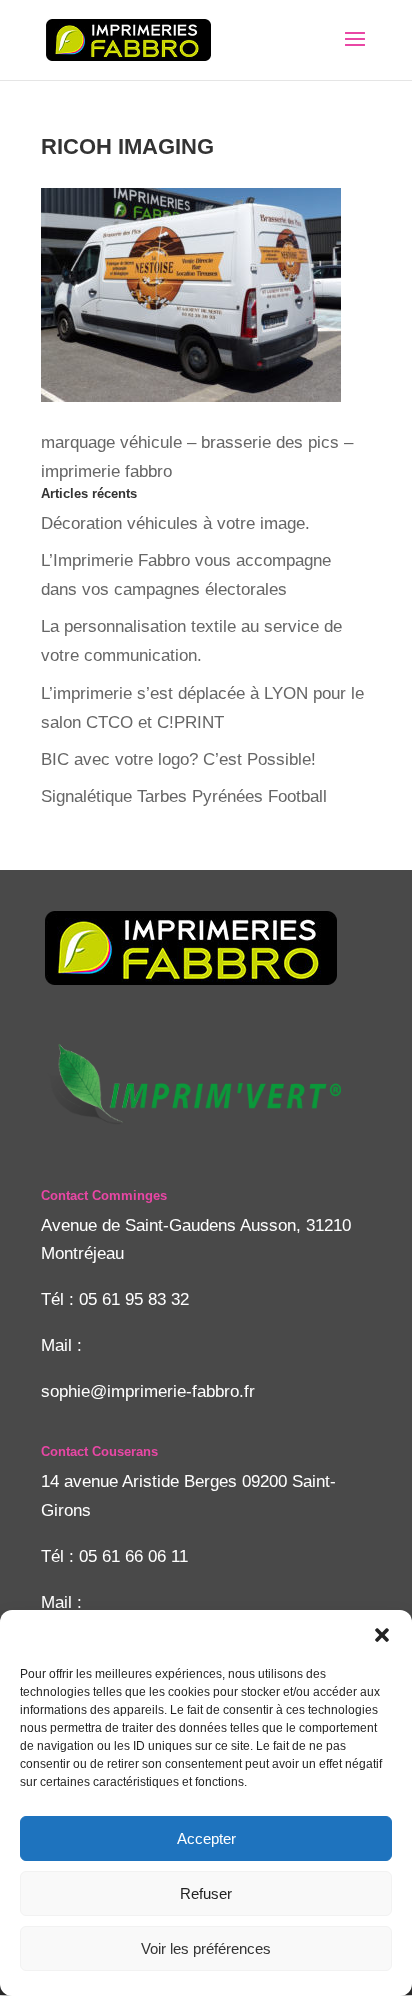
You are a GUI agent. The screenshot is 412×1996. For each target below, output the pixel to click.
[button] (382, 1635)
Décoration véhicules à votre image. (175, 523)
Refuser (206, 1893)
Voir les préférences (206, 1948)
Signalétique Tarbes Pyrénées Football (184, 796)
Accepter (206, 1838)
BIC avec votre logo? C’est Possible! (178, 759)
